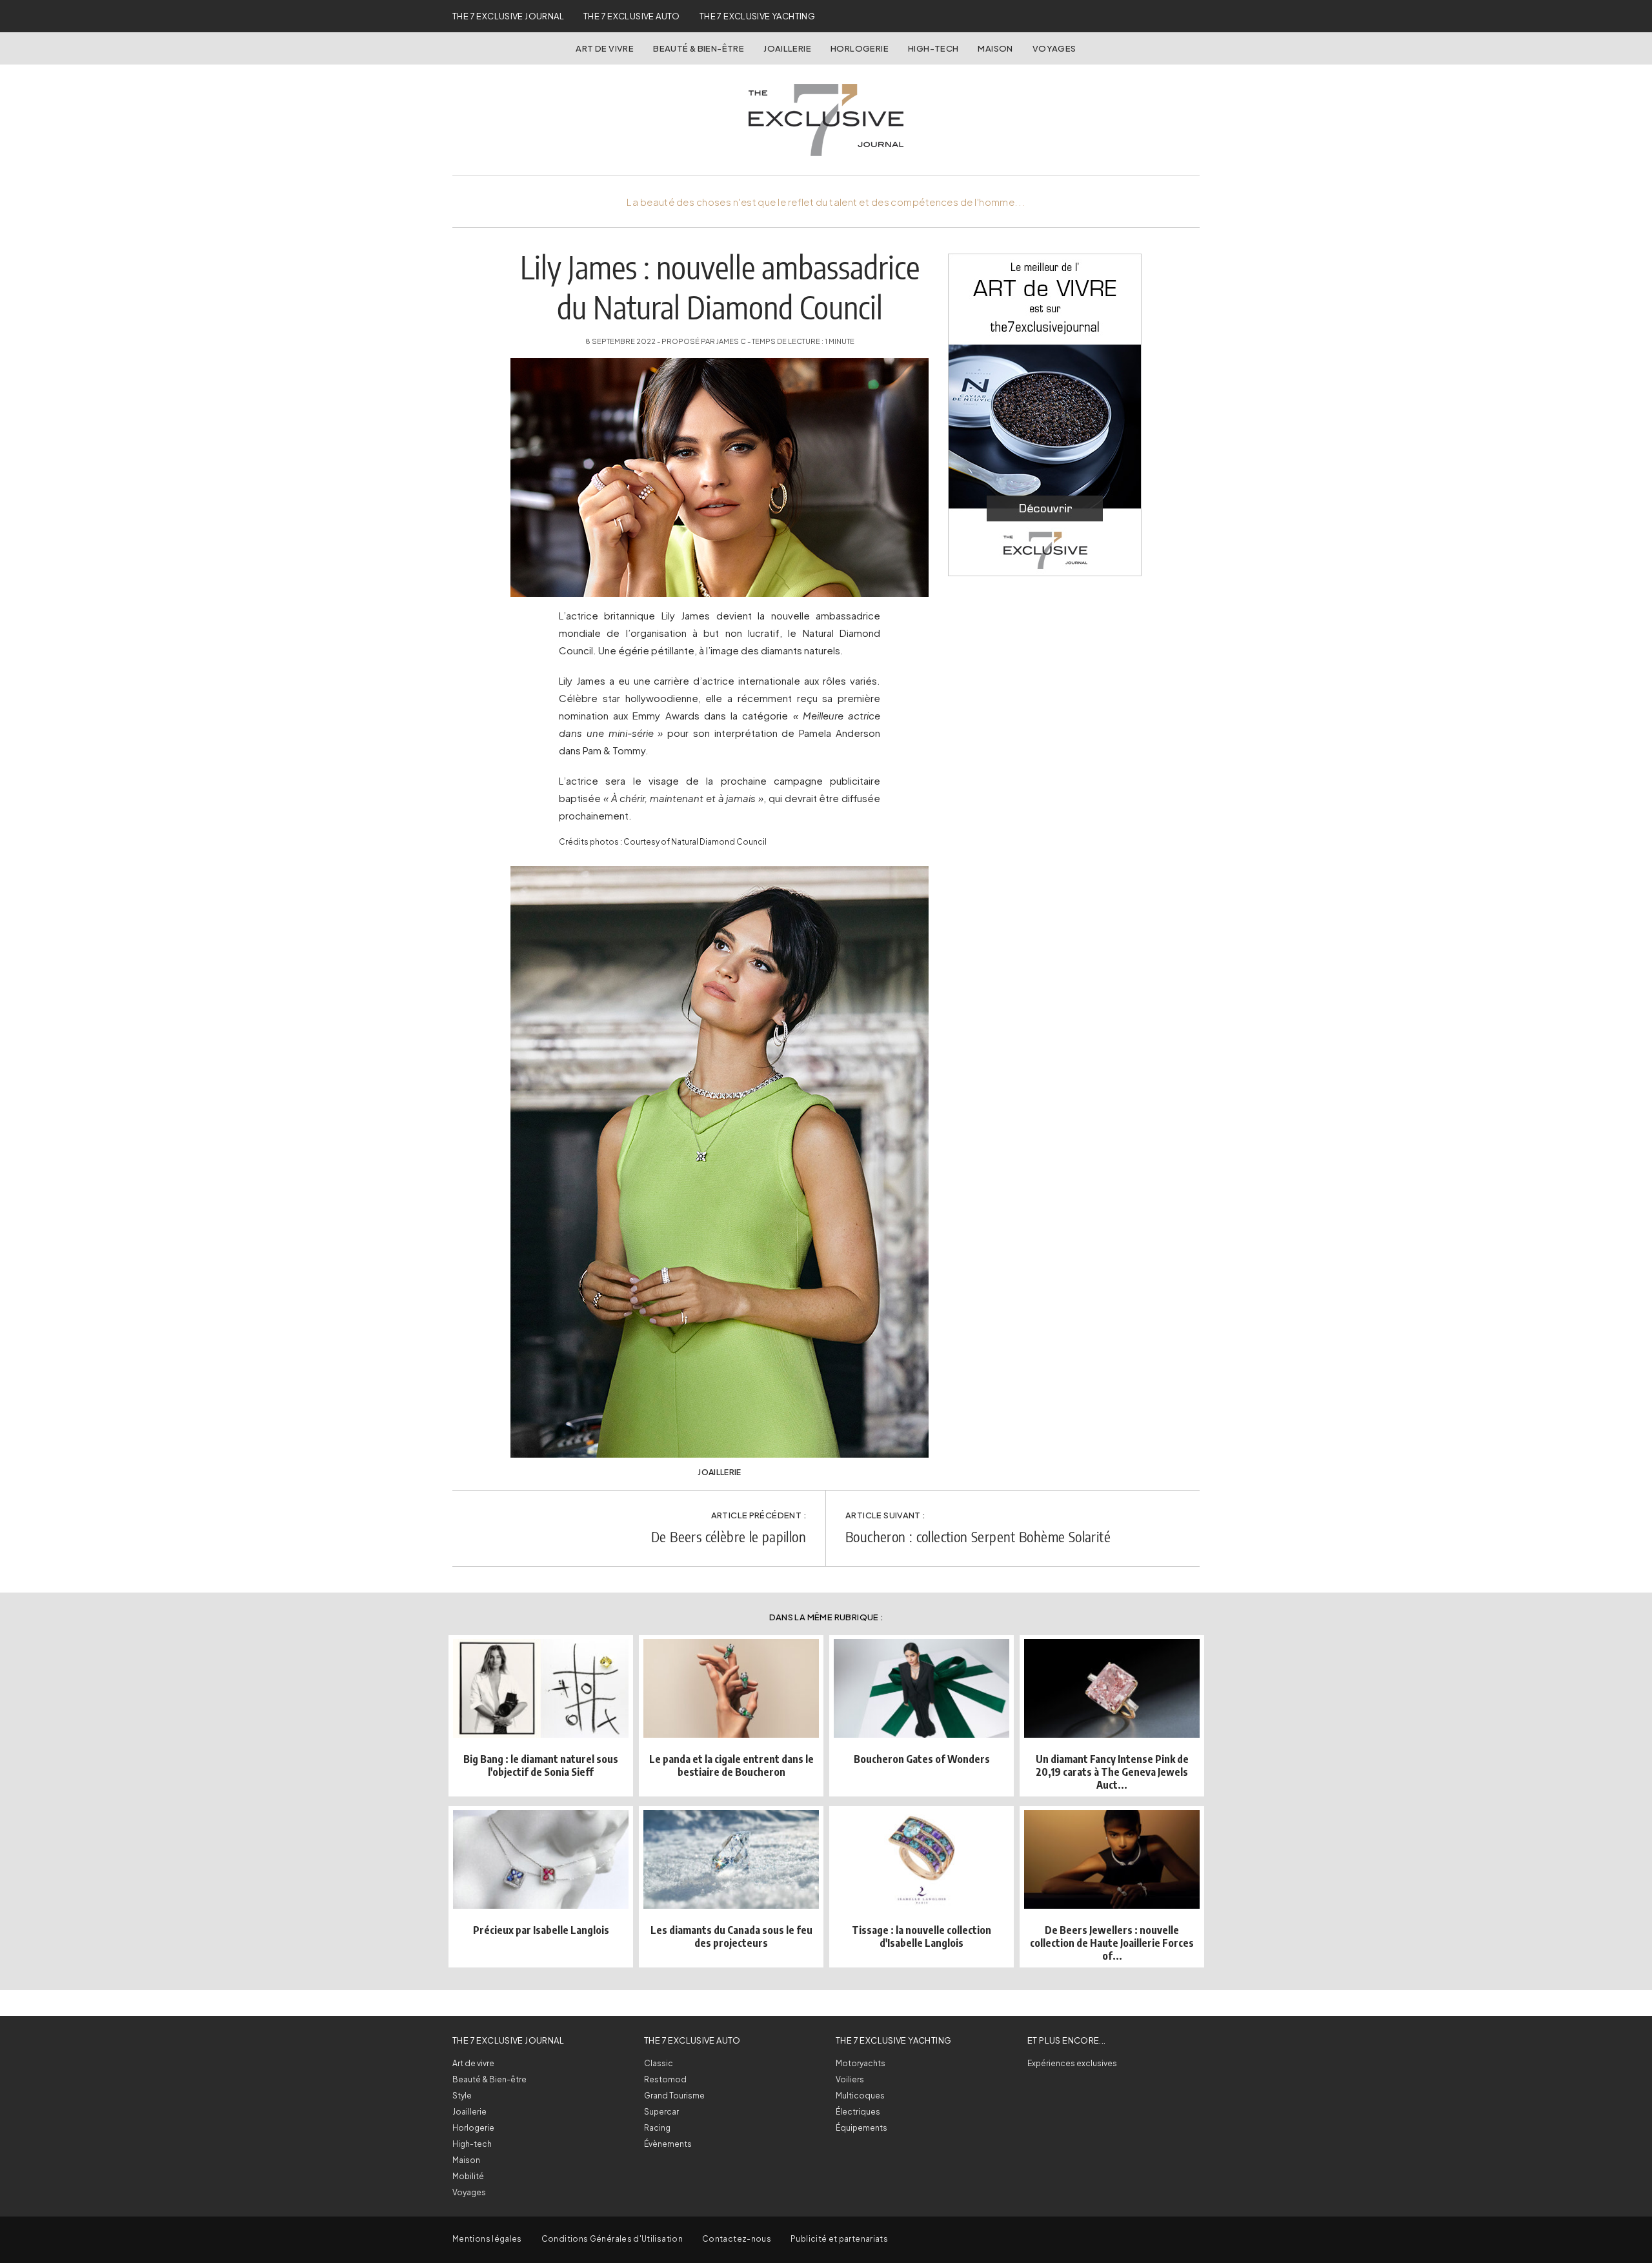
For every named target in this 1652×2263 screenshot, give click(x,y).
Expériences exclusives (1072, 2063)
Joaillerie (787, 48)
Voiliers (850, 2079)
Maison (995, 48)
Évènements (668, 2144)
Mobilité (468, 2176)
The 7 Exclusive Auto (632, 16)
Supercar (661, 2112)
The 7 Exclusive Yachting (757, 16)
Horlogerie (860, 48)
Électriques (858, 2112)
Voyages (1054, 48)
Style (462, 2096)
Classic (659, 2063)
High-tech (472, 2144)
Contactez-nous (737, 2239)
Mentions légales (487, 2239)
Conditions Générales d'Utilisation (612, 2239)
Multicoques (860, 2096)
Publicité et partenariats (839, 2239)
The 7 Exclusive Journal (508, 16)
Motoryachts (861, 2063)
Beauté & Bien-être (699, 48)
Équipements (861, 2128)
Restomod (665, 2079)
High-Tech (933, 48)
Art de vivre (605, 48)
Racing (657, 2128)
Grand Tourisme (674, 2096)
